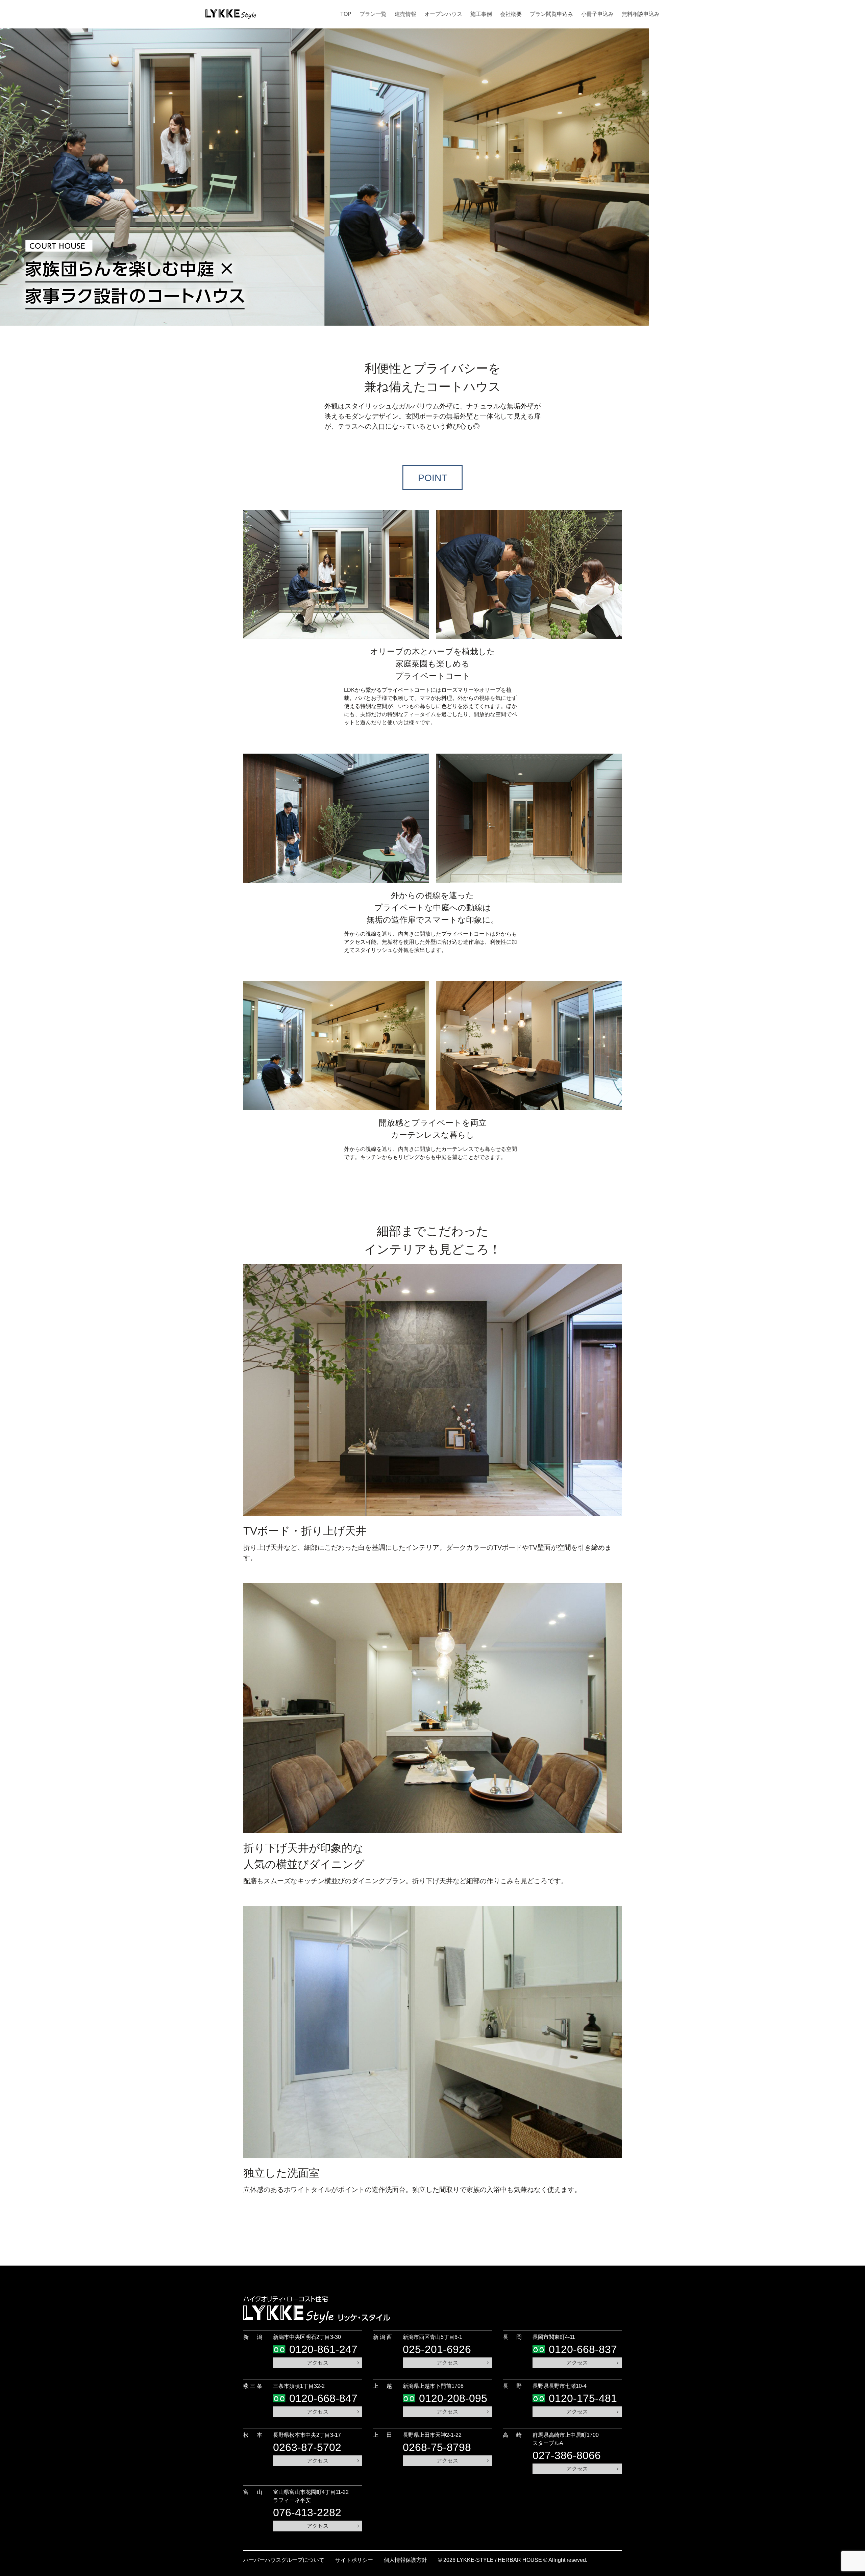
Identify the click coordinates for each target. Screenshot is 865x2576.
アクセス (318, 2363)
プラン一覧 (373, 14)
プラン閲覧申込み (551, 14)
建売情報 (405, 14)
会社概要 (511, 14)
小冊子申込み (597, 14)
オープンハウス (443, 14)
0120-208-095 (453, 2398)
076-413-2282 (307, 2512)
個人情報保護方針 (405, 2560)
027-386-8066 (567, 2455)
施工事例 (481, 14)
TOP (346, 14)
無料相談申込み (641, 14)
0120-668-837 (583, 2349)
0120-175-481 (583, 2398)
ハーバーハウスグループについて (284, 2560)
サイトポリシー (354, 2560)
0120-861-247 (323, 2349)
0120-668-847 (323, 2398)
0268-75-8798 (437, 2447)
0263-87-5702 (307, 2447)
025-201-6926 (437, 2349)
